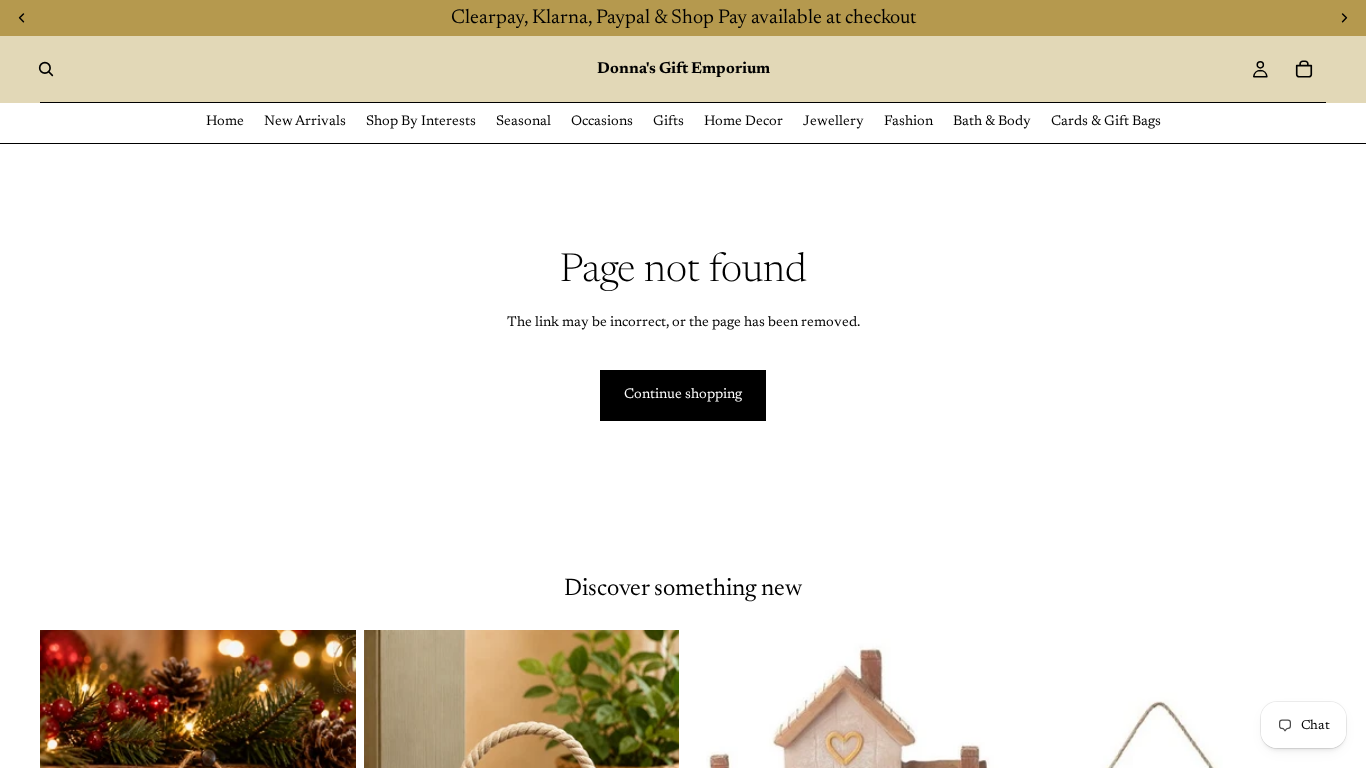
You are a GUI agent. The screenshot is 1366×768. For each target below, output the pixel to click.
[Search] (46, 69)
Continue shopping (683, 395)
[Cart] (1304, 69)
